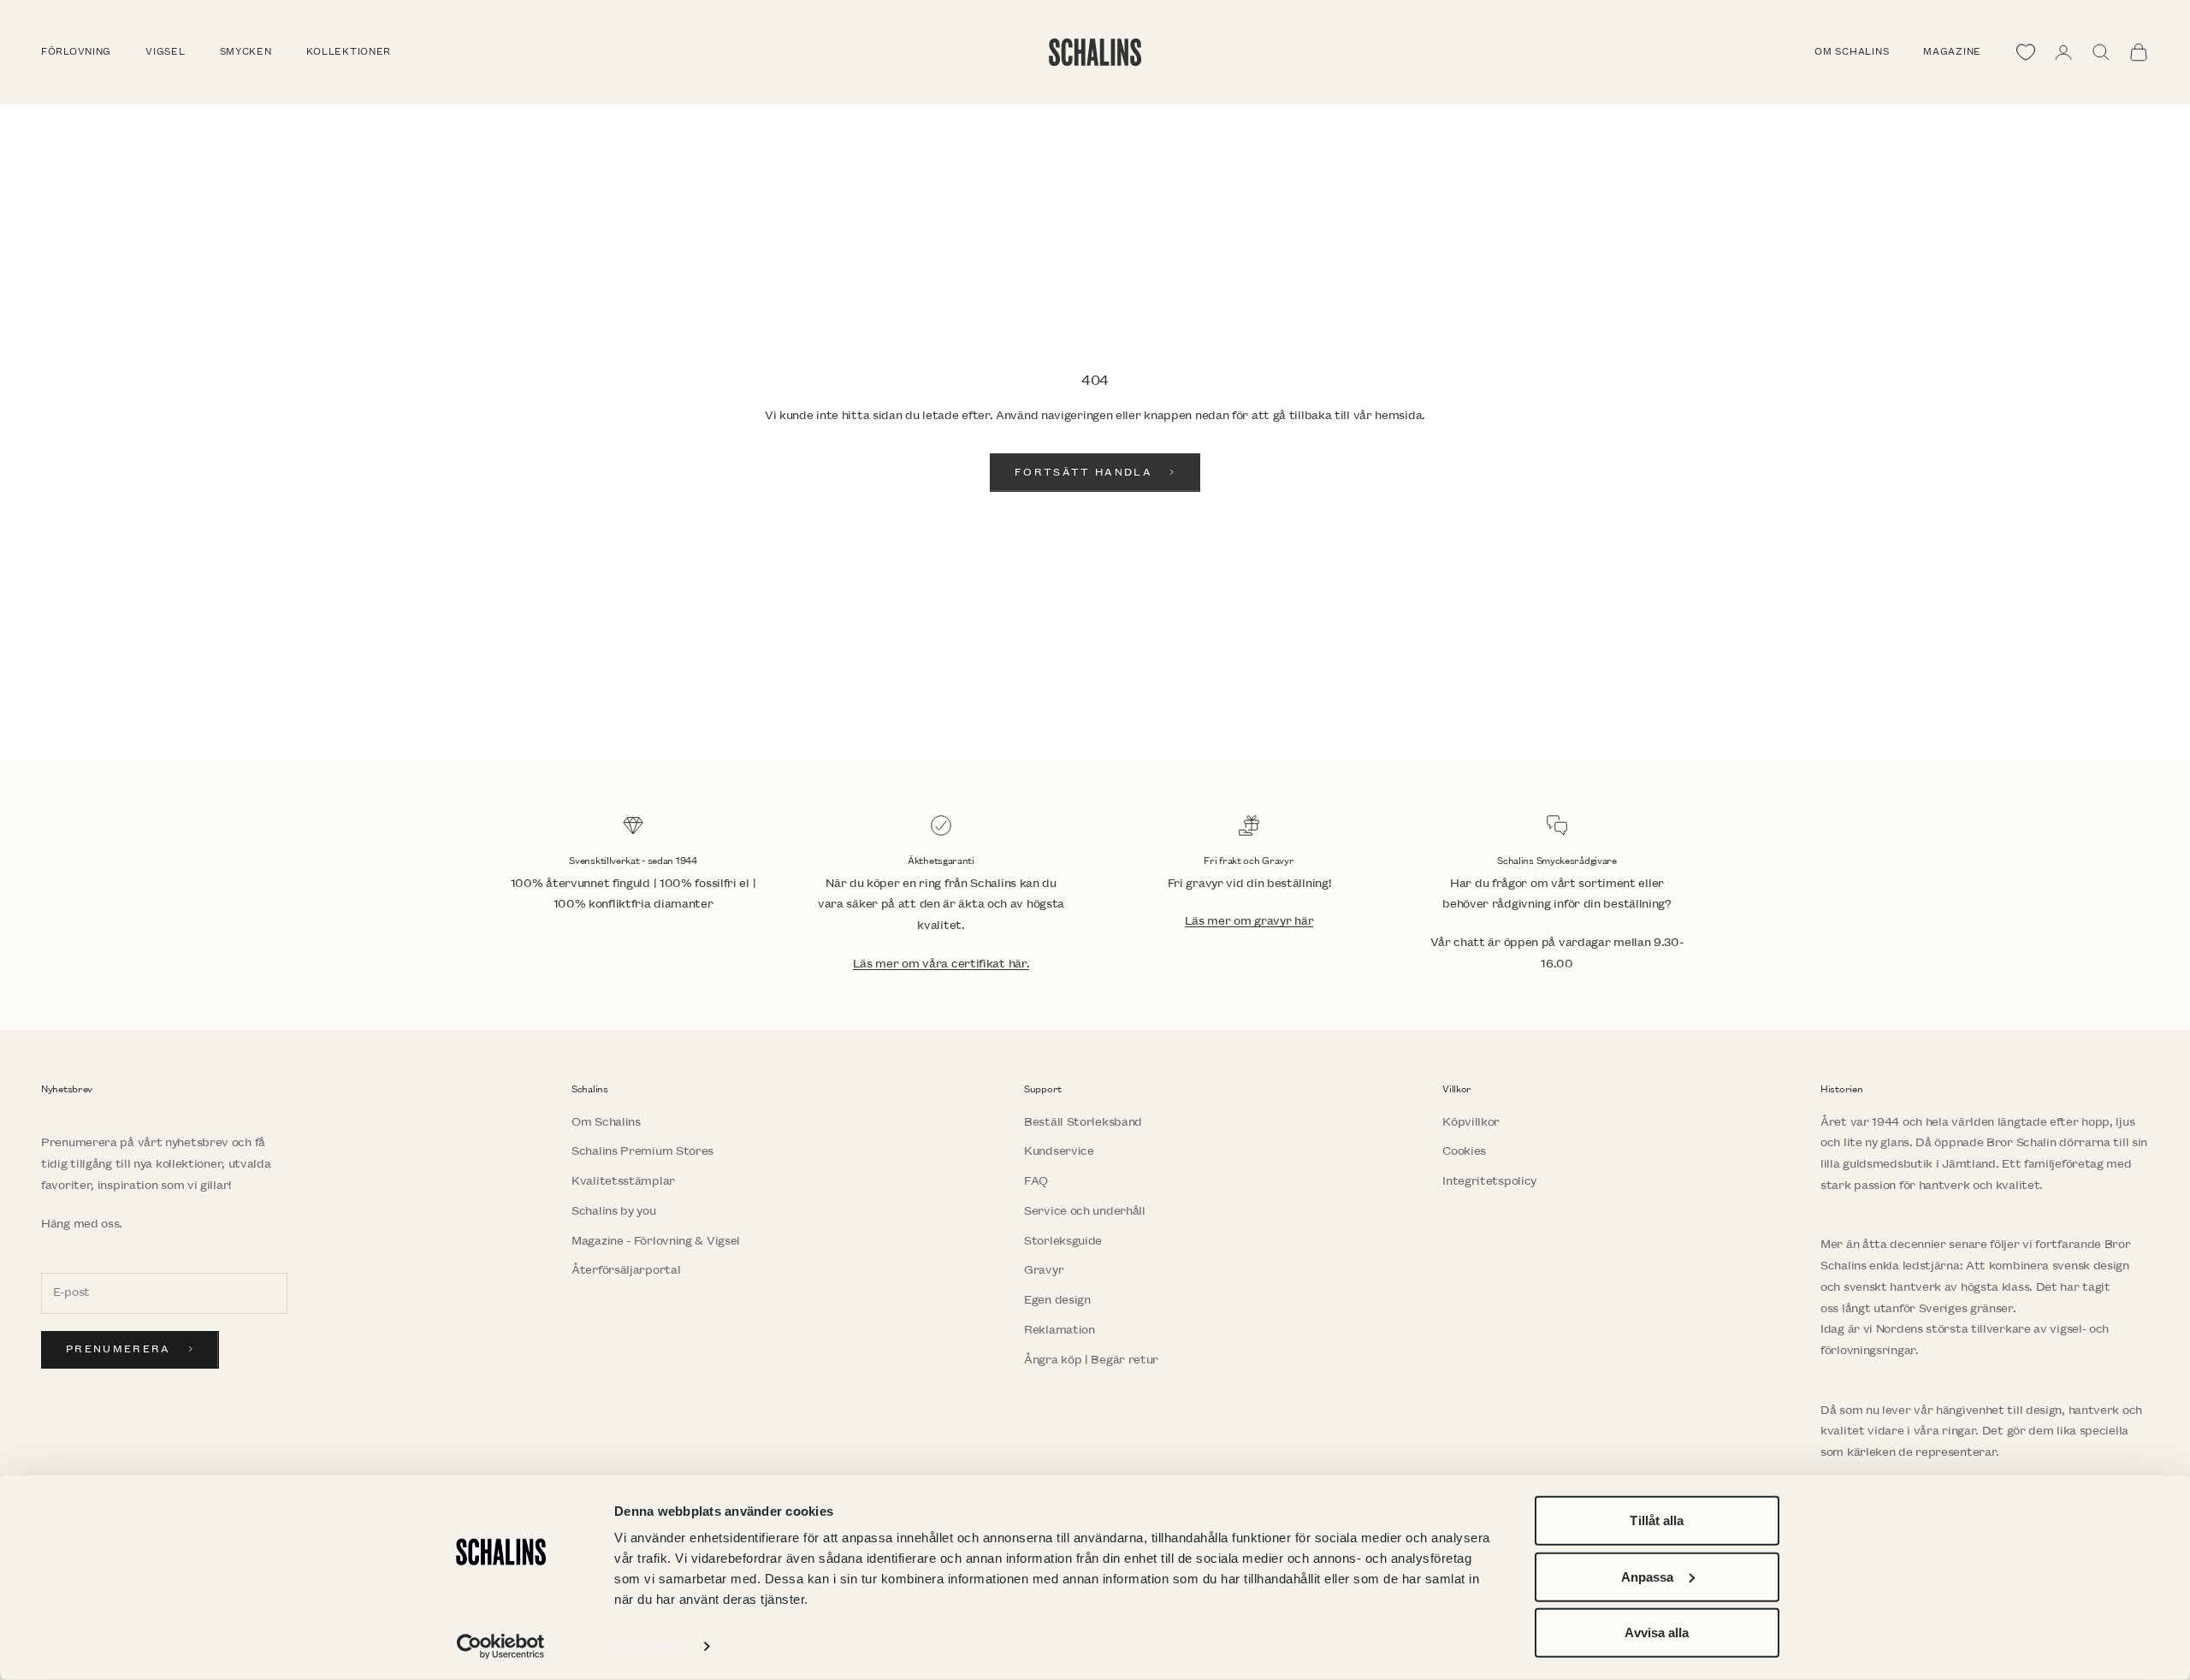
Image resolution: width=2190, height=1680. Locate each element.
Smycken (246, 52)
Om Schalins (1852, 52)
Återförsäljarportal (626, 1270)
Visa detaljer (651, 1646)
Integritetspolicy (1489, 1181)
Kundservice (1059, 1151)
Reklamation (1059, 1330)
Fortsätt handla (1083, 473)
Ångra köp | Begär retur (1091, 1360)
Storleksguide (1063, 1241)
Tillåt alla (1657, 1520)
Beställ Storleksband (1083, 1122)
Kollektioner (349, 52)
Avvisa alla (1657, 1633)
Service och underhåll (1085, 1211)
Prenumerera (118, 1349)
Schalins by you (614, 1211)
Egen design (1057, 1300)
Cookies (1464, 1151)
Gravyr (1044, 1270)
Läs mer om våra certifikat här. (941, 964)
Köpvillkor (1471, 1122)
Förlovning (76, 52)
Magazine (1952, 52)
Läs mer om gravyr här (1249, 921)
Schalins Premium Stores (642, 1151)
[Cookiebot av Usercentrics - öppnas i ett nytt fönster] (501, 1647)
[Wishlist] (2026, 52)
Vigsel (165, 52)
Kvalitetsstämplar (623, 1181)
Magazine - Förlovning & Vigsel (656, 1241)
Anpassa (1648, 1576)
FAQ (1036, 1181)
